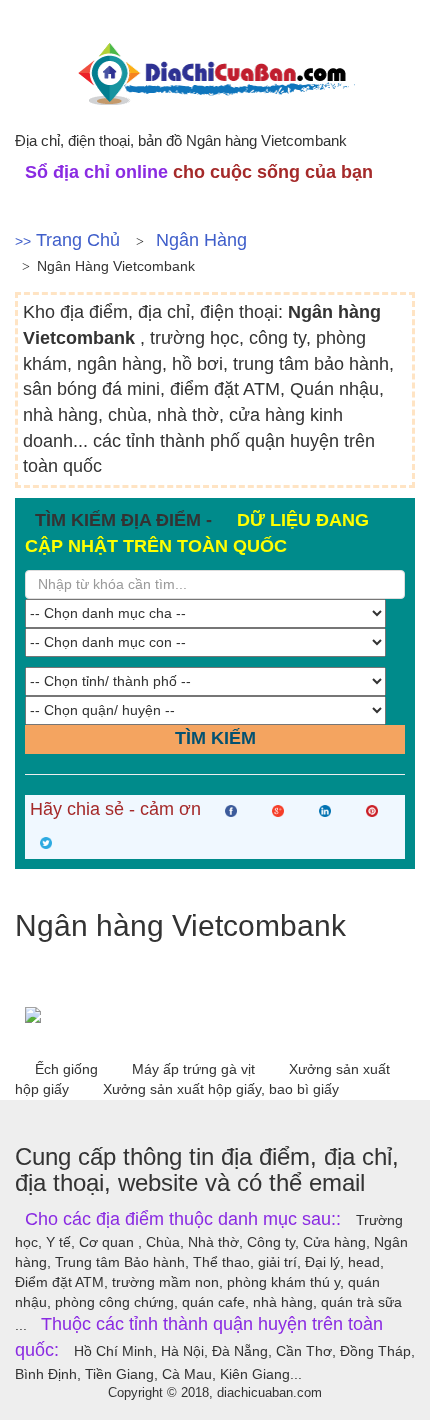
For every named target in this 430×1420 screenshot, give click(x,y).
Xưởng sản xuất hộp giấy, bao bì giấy (221, 1089)
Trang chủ (78, 240)
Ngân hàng (201, 240)
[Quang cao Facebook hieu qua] (215, 1015)
